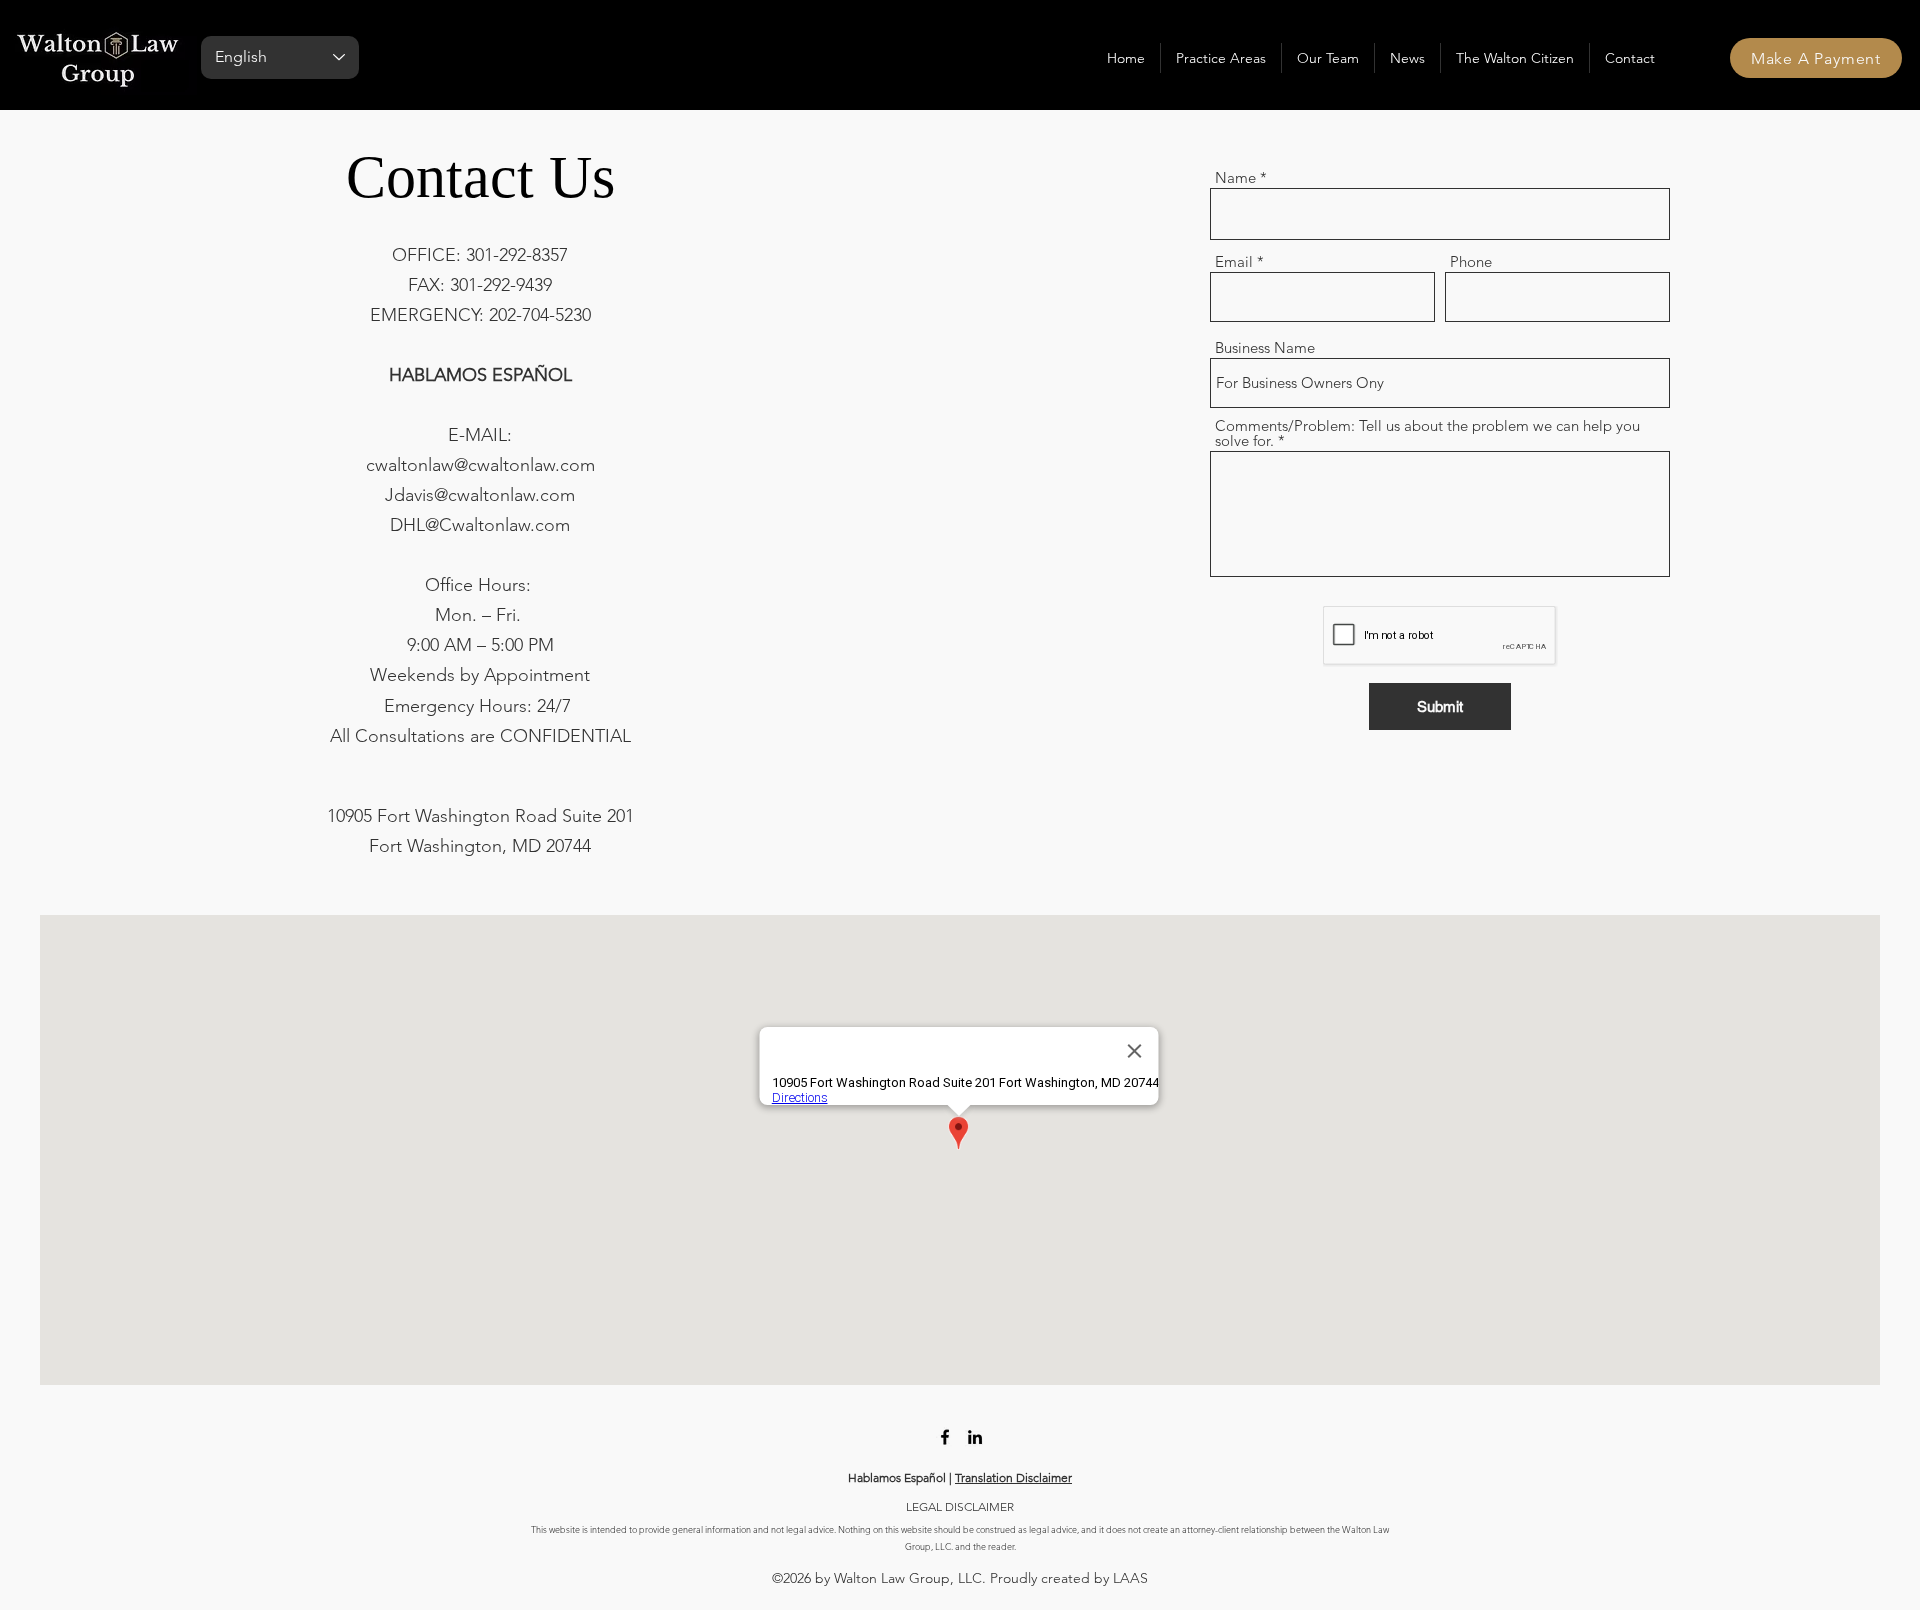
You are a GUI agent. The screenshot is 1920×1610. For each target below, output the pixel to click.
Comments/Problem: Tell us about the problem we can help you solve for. (1427, 433)
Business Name (1265, 347)
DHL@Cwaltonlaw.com (480, 525)
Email (1234, 261)
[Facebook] (945, 1437)
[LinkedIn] (975, 1437)
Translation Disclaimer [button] (1013, 1477)
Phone (1471, 261)
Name (1235, 177)
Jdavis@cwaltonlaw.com (480, 495)
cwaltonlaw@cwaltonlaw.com (480, 465)
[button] (1221, 58)
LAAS (1130, 1578)
